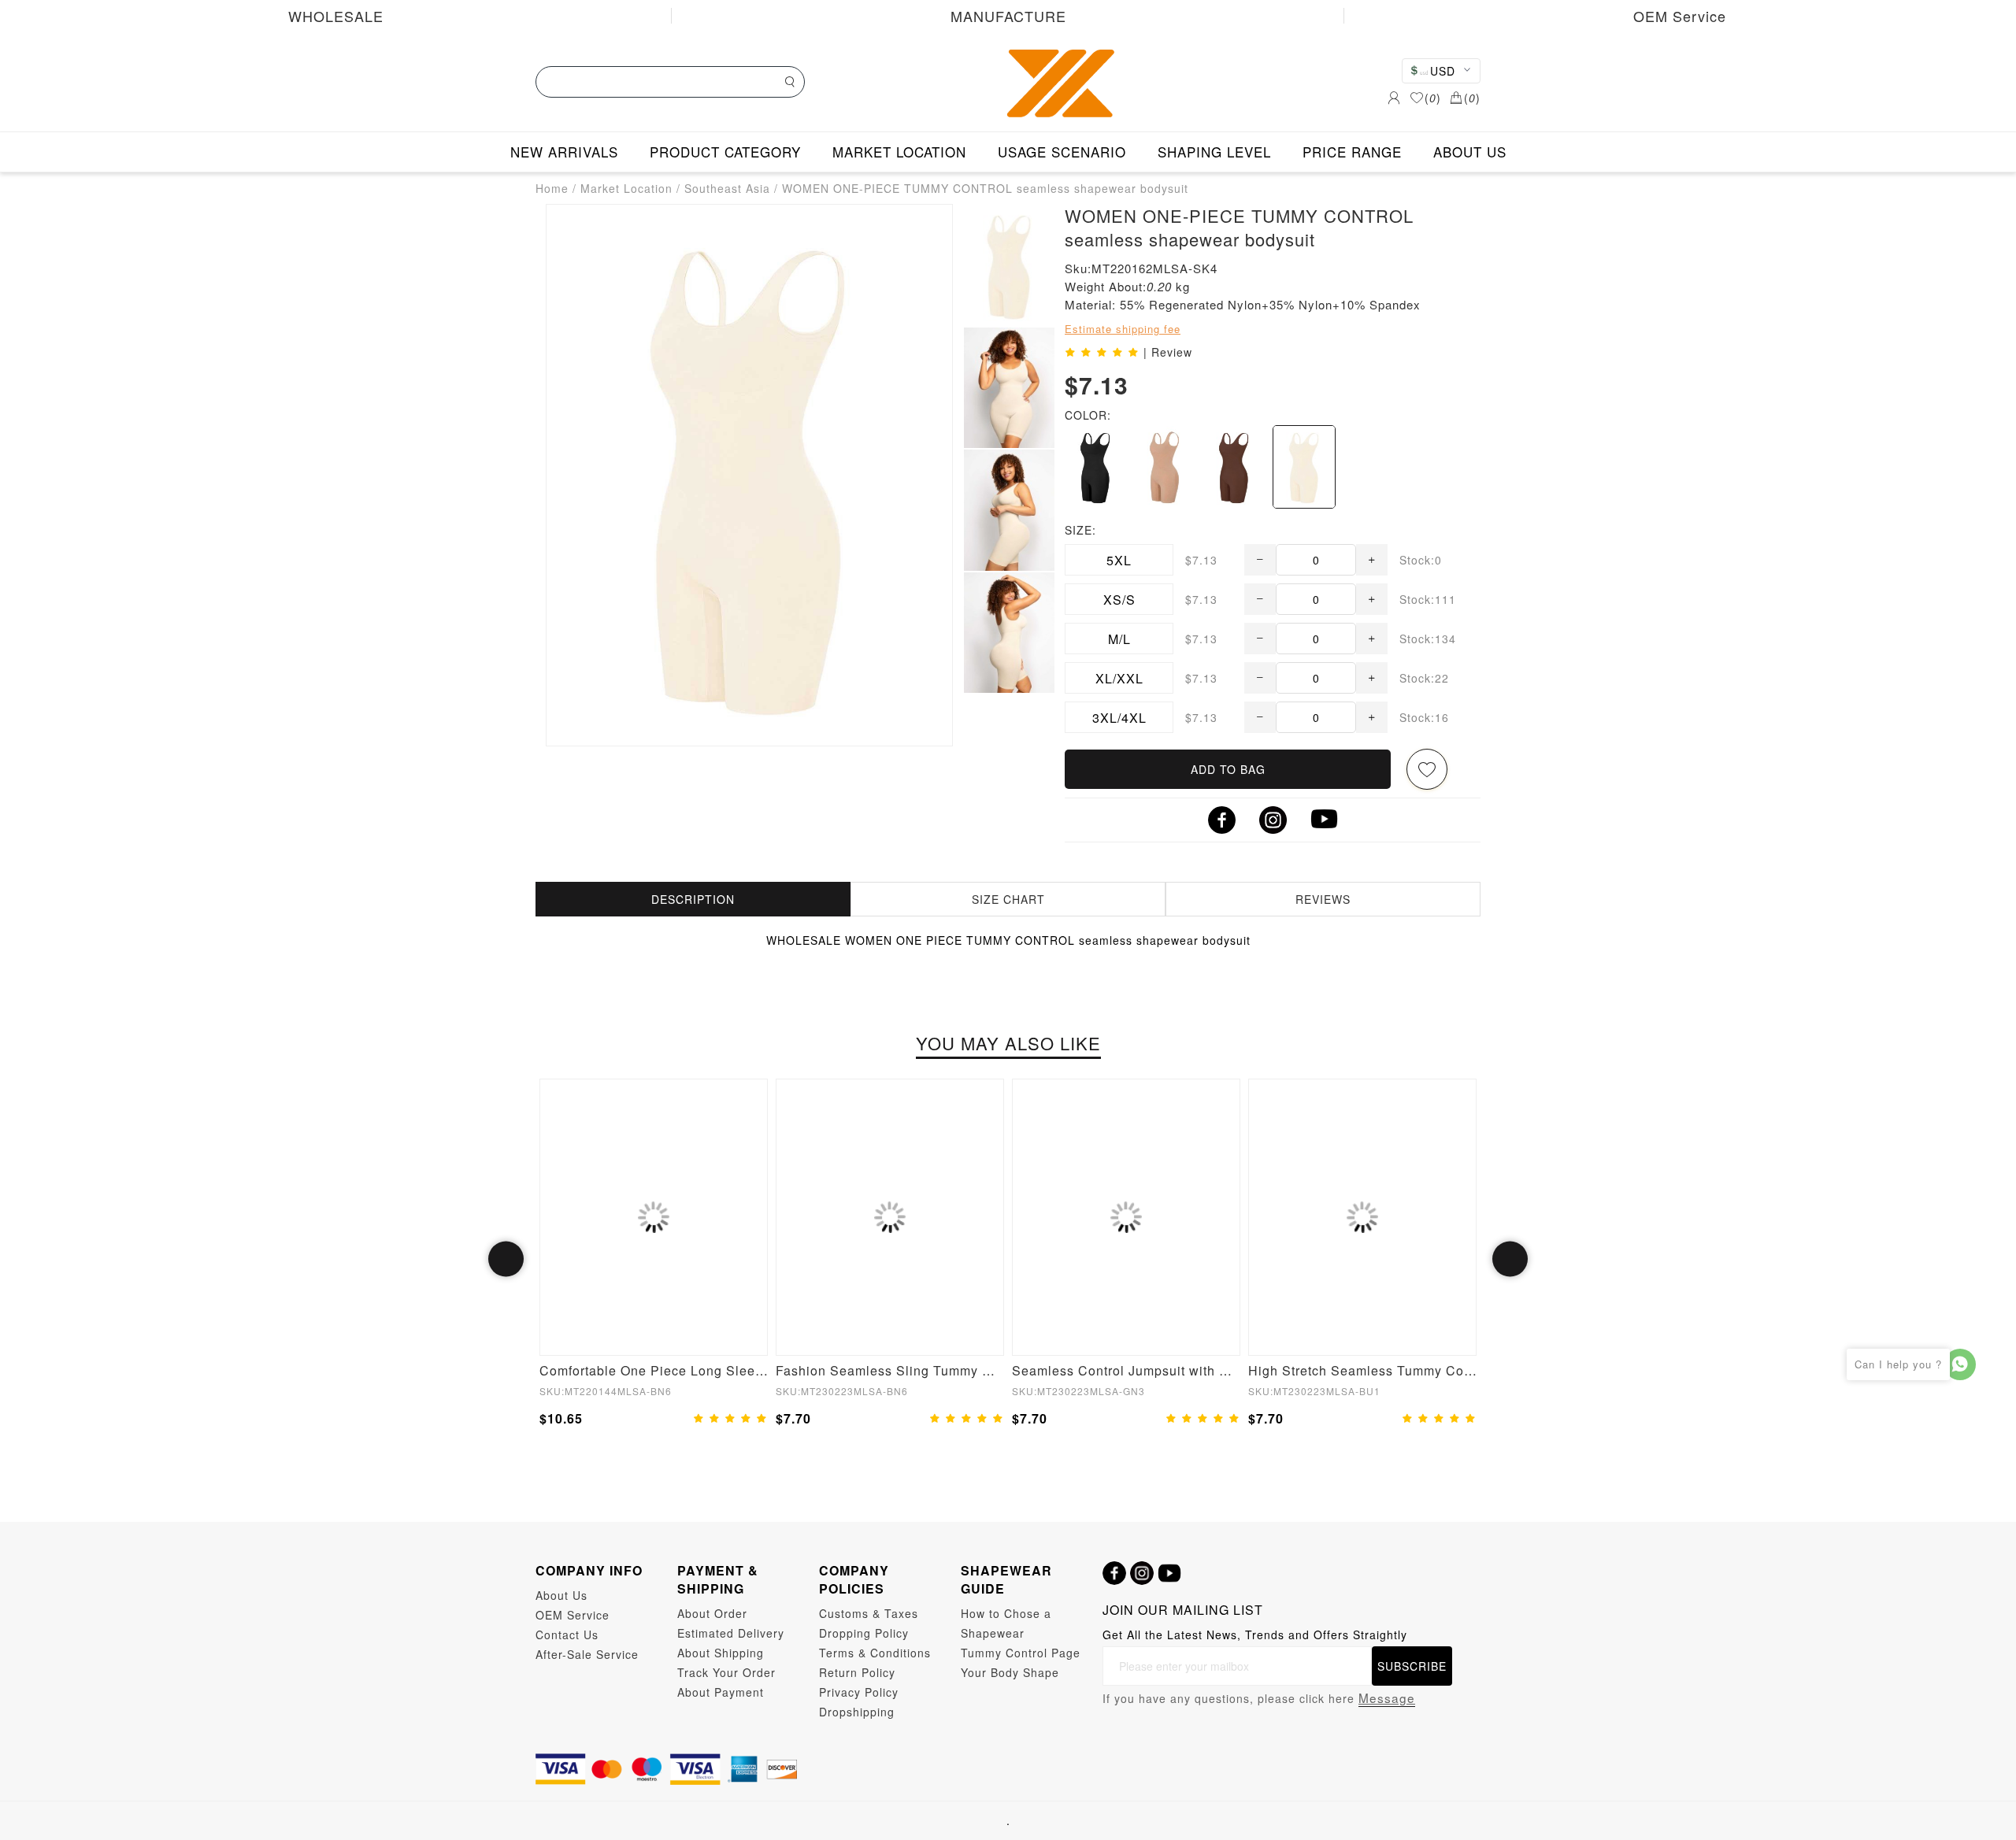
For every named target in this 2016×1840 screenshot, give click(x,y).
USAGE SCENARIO (1062, 152)
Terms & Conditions (875, 1653)
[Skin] (1304, 467)
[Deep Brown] (1234, 467)
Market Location (626, 188)
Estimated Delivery (731, 1633)
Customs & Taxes (869, 1613)
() (1433, 98)
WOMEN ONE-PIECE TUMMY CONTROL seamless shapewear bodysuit (985, 188)
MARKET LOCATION (899, 152)
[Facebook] (1114, 1573)
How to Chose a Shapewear (1006, 1623)
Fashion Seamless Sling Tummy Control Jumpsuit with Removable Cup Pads (890, 1370)
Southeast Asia (727, 188)
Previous (506, 1259)
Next (1510, 1259)
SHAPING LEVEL (1214, 152)
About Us (561, 1595)
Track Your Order (726, 1672)
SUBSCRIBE (1412, 1666)
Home (552, 188)
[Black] (1095, 467)
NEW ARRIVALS (564, 152)
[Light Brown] (1165, 467)
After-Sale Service (587, 1654)
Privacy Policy (859, 1692)
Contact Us (567, 1635)
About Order (712, 1613)
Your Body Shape (1010, 1672)
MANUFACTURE (1008, 16)
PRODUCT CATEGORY (725, 152)
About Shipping (721, 1653)
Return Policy (857, 1672)
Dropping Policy (864, 1633)
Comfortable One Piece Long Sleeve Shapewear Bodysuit (654, 1370)
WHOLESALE (336, 16)
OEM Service (1680, 16)
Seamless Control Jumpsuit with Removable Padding (1126, 1370)
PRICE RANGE (1352, 152)
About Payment (721, 1692)
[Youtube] (1169, 1573)
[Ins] (1142, 1573)
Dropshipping (857, 1712)
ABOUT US (1470, 152)
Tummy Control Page (1021, 1653)
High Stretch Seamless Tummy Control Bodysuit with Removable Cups (1362, 1370)
